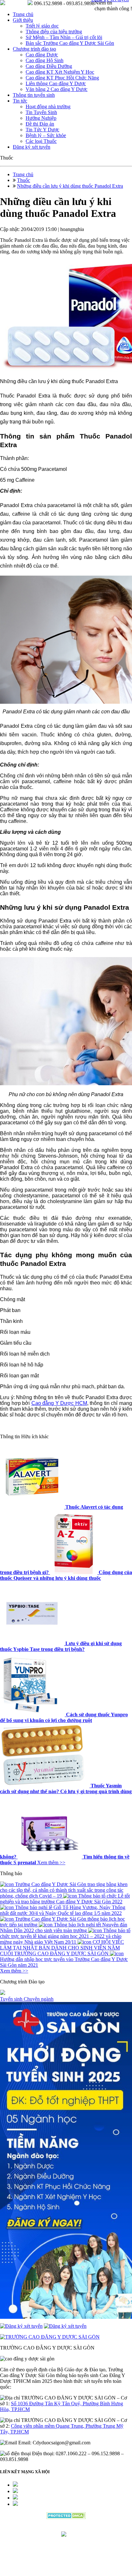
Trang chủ (23, 14)
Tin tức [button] (20, 101)
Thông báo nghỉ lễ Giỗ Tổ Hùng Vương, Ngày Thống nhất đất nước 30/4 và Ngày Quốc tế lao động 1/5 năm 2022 (63, 1910)
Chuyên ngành (39, 1999)
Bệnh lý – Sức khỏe (46, 135)
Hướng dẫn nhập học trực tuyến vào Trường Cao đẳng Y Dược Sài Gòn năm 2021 (64, 1962)
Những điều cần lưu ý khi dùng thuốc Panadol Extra (70, 186)
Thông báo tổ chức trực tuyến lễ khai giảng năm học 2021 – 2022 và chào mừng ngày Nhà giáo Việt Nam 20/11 (65, 1936)
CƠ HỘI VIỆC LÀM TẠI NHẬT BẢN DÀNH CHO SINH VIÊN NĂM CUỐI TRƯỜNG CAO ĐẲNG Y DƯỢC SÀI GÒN (62, 1948)
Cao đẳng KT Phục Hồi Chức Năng (62, 78)
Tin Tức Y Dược (42, 130)
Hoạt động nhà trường (48, 107)
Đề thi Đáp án (40, 124)
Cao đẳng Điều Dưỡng (49, 66)
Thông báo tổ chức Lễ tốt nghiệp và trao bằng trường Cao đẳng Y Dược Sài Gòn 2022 (65, 1899)
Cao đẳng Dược (42, 55)
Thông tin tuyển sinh (34, 95)
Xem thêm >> (51, 1862)
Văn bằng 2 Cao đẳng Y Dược (57, 89)
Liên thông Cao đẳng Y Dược (56, 83)
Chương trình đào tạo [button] (34, 49)
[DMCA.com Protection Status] (66, 2517)
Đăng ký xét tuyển (32, 147)
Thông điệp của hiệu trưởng (54, 32)
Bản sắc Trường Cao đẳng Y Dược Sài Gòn (70, 43)
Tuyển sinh (12, 1999)
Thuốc (24, 180)
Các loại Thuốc (41, 141)
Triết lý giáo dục (42, 26)
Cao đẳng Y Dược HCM (59, 1403)
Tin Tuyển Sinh (41, 112)
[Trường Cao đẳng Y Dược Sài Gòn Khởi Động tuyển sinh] (66, 2161)
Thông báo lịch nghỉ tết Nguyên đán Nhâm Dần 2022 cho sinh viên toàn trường (64, 1928)
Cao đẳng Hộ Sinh (45, 60)
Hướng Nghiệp (41, 118)
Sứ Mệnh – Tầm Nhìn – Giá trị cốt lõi (64, 37)
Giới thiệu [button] (23, 20)
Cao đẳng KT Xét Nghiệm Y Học (60, 72)
